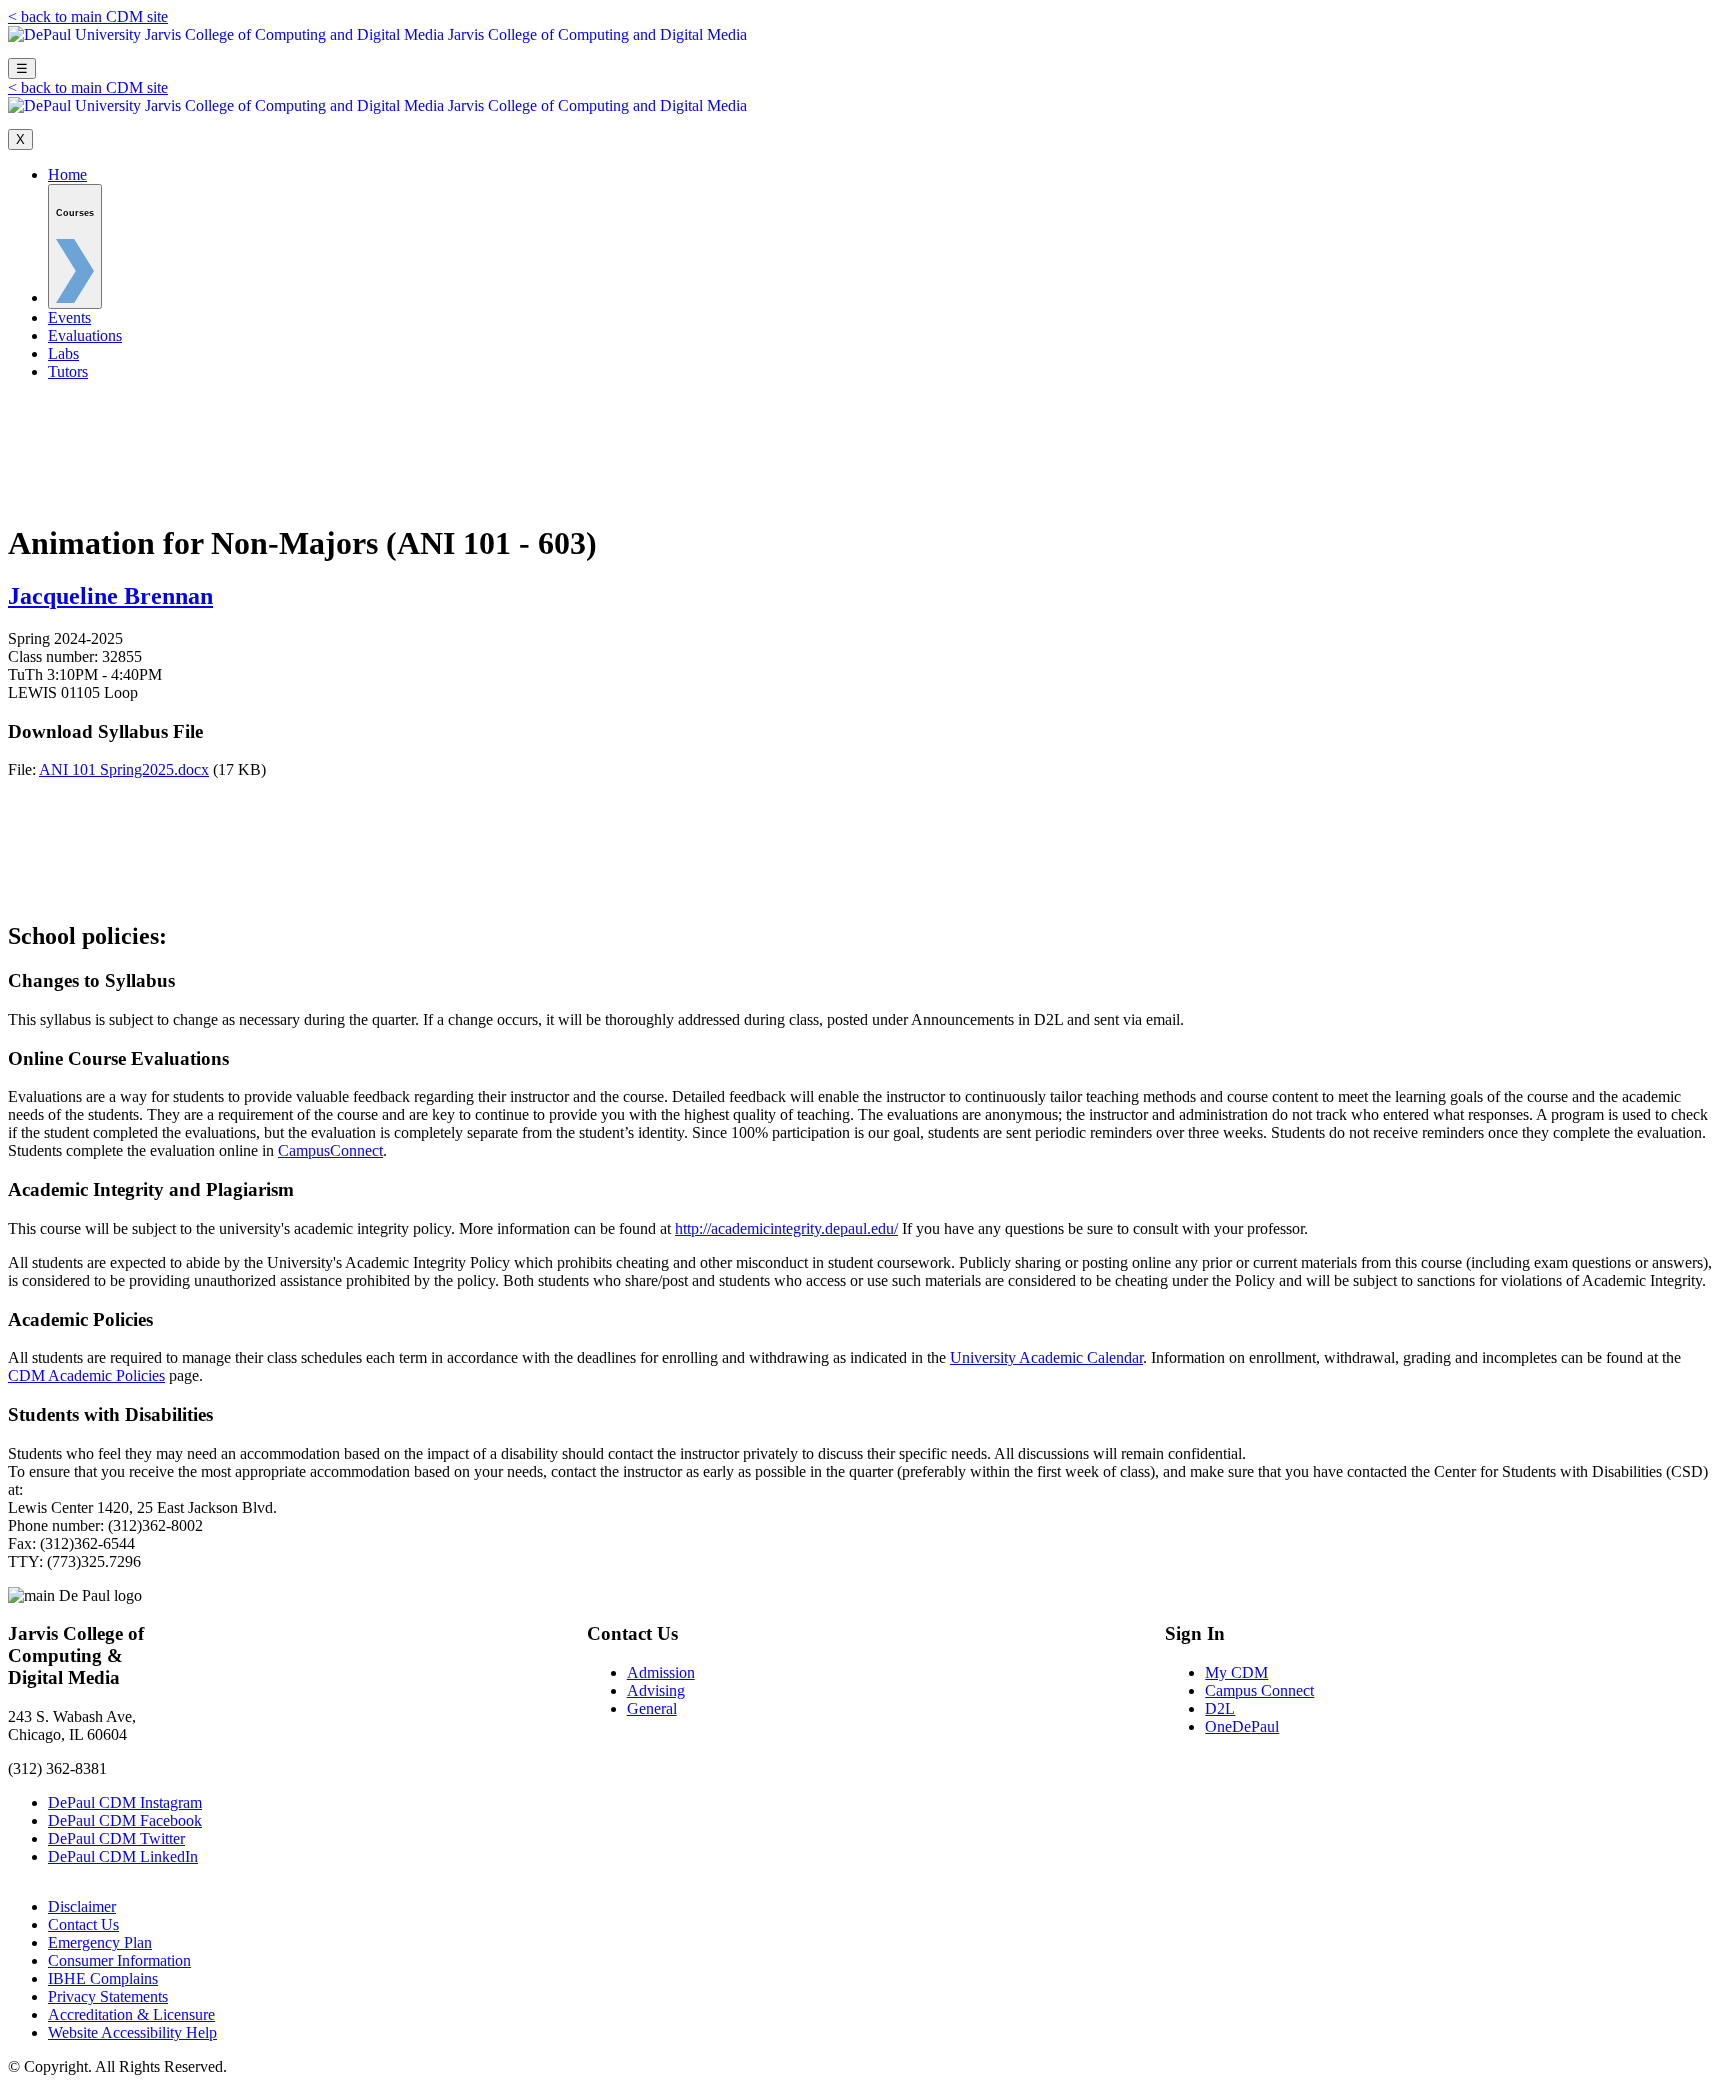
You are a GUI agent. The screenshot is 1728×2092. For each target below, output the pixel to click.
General (652, 1708)
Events (69, 317)
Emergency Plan (100, 1942)
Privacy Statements (108, 1996)
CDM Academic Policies (86, 1375)
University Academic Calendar (1046, 1357)
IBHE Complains (103, 1978)
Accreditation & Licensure (131, 2014)
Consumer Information (119, 1960)
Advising (656, 1690)
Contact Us (83, 1924)
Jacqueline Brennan (110, 596)
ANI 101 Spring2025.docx (124, 769)
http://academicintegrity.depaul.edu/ (786, 1228)
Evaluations (85, 335)
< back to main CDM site (88, 16)
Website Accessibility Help (132, 2032)
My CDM (1236, 1672)
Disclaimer (82, 1906)
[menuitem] (75, 246)
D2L (1220, 1708)
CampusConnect (330, 1150)
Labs (63, 353)
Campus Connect (1259, 1690)
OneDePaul (1242, 1726)
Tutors (68, 371)
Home (67, 174)
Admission (661, 1672)
